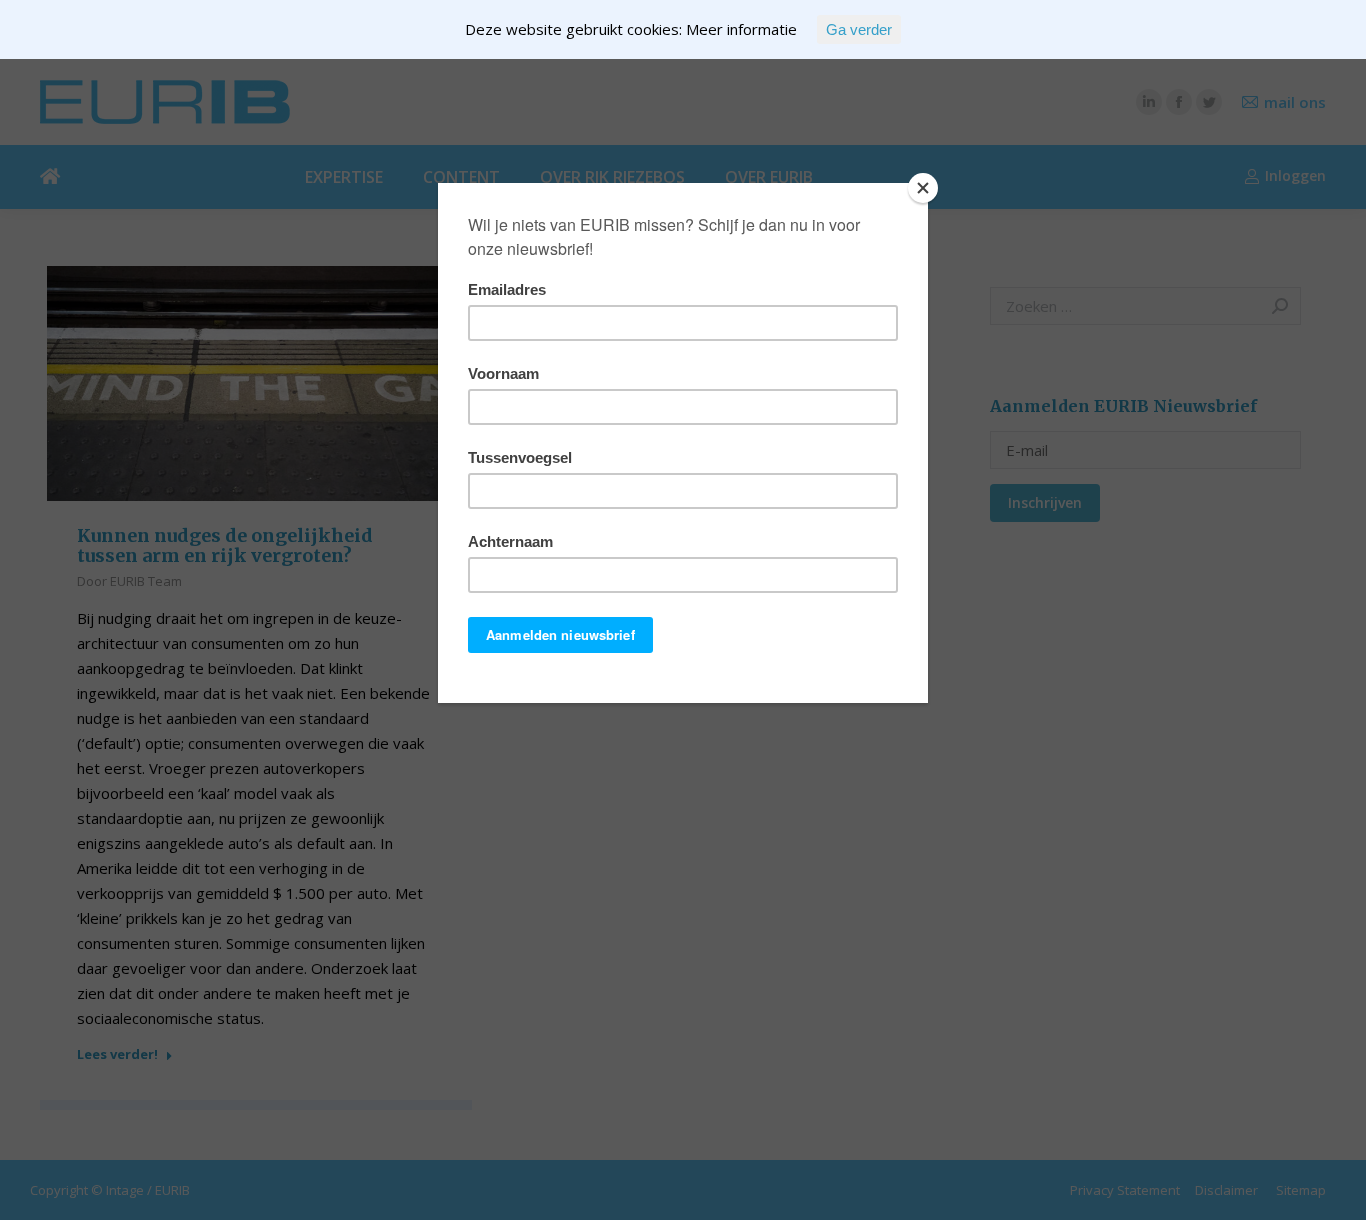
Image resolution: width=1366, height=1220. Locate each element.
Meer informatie (741, 29)
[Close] (923, 188)
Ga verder (859, 29)
